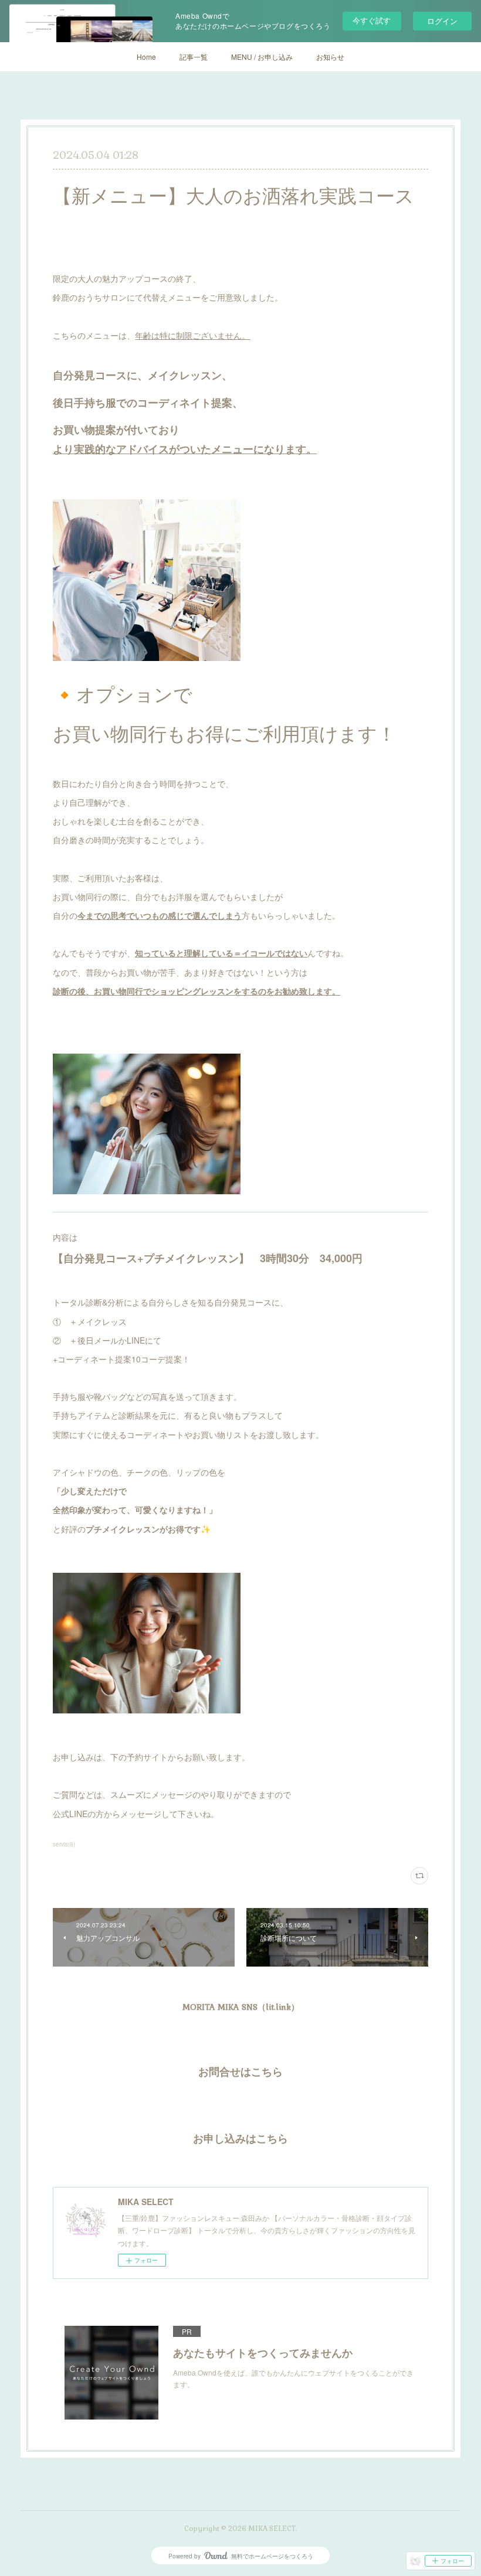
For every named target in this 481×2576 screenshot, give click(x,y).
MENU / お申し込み (262, 57)
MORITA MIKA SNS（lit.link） (241, 2007)
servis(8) (64, 1844)
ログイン (442, 21)
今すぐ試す (372, 20)
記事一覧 (194, 57)
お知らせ (330, 57)
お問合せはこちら (240, 2072)
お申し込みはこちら (240, 2139)
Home (146, 57)
